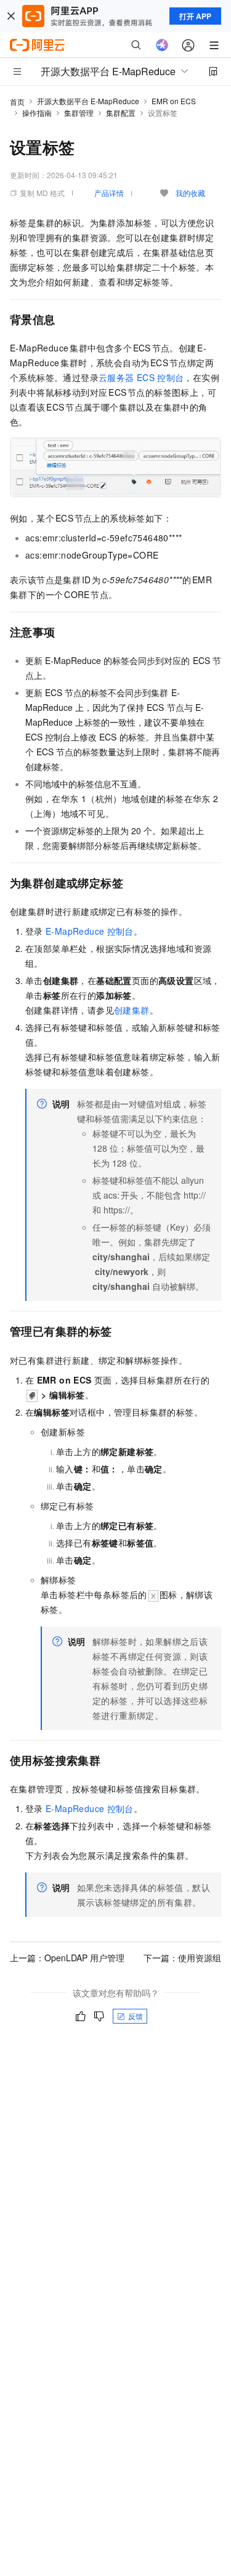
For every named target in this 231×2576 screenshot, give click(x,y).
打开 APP (195, 16)
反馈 (136, 2016)
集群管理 (79, 113)
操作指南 (37, 113)
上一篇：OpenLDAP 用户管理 (67, 1958)
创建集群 (132, 1010)
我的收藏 (190, 193)
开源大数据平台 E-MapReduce (88, 101)
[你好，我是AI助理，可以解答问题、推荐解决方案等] (162, 45)
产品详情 (109, 193)
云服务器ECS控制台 (141, 377)
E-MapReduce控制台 (90, 931)
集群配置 (121, 113)
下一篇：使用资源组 (182, 1958)
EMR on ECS (174, 101)
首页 (17, 101)
